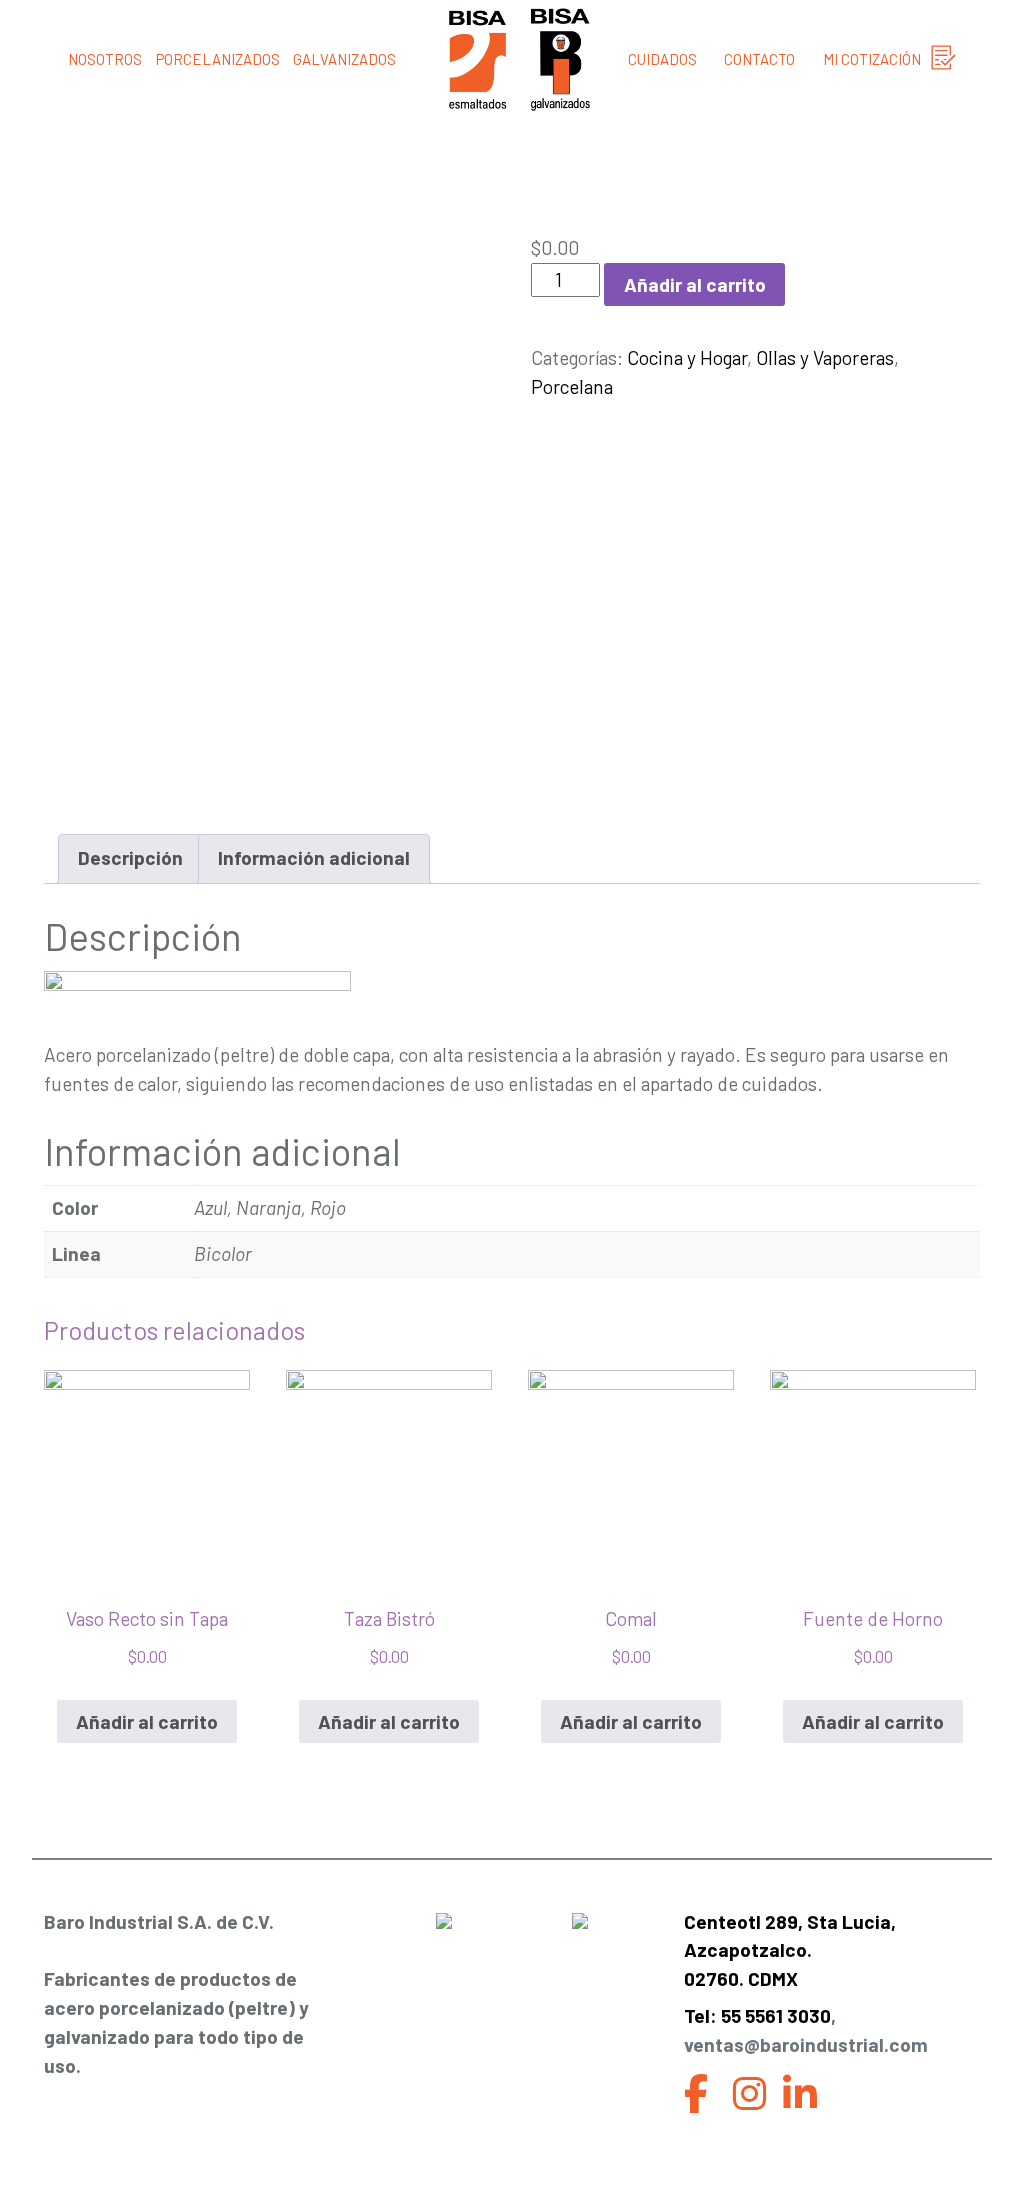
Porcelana (572, 386)
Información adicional (314, 857)
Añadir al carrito (695, 284)
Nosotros (105, 59)
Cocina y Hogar (687, 357)
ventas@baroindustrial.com (806, 2044)
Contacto (759, 59)
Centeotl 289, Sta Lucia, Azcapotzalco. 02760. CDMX (790, 1950)
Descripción (130, 857)
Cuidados (662, 59)
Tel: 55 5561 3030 (757, 2015)
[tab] (130, 859)
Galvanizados (344, 59)
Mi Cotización (872, 59)
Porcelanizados (218, 59)
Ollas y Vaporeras (825, 357)
